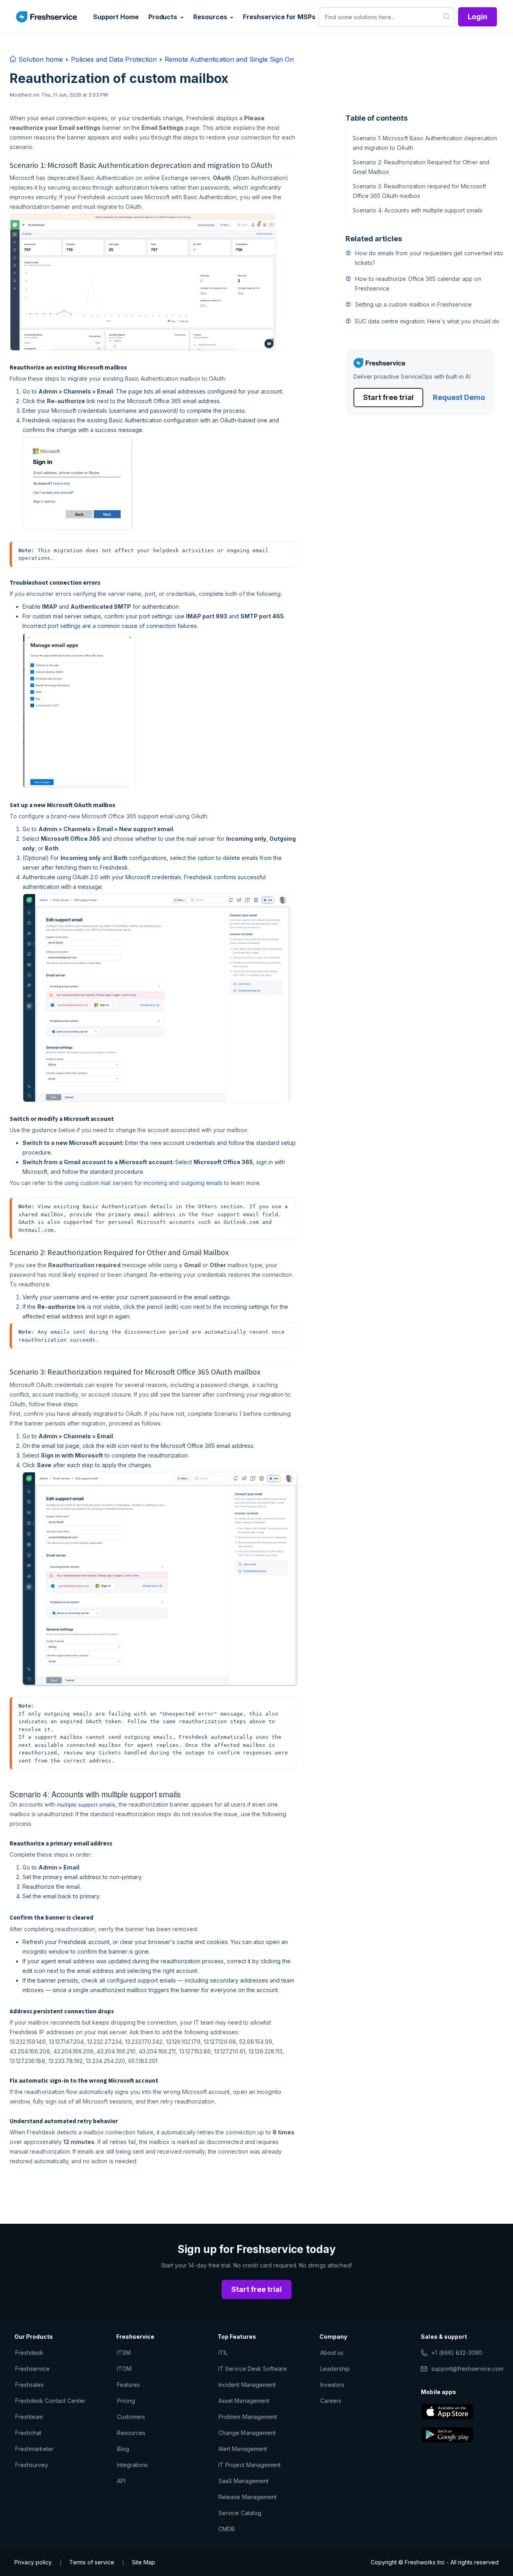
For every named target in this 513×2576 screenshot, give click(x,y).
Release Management (247, 2497)
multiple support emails (86, 1805)
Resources (131, 2433)
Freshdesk (29, 2353)
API (121, 2481)
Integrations (132, 2465)
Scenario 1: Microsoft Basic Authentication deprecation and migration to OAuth (425, 143)
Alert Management (243, 2449)
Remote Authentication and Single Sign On (229, 59)
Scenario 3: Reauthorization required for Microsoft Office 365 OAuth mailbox (419, 191)
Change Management (247, 2433)
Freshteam (29, 2417)
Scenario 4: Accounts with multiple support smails (418, 210)
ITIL (223, 2353)
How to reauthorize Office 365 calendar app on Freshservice (418, 284)
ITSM (124, 2353)
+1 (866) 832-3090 (457, 2353)
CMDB (227, 2529)
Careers (331, 2401)
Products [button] (164, 17)
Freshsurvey (32, 2465)
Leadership (335, 2369)
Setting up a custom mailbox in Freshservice (414, 304)
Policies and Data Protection (114, 59)
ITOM (124, 2369)
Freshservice (32, 2369)
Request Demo (459, 397)
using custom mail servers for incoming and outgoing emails (143, 1183)
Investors (332, 2385)
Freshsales (29, 2385)
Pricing (126, 2401)
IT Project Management (249, 2465)
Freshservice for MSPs (279, 17)
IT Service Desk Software (253, 2369)
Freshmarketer (35, 2449)
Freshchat (28, 2433)
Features (128, 2385)
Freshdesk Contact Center (50, 2401)
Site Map (143, 2562)
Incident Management (247, 2385)
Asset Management (244, 2401)
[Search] (447, 17)
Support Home (116, 17)
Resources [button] (211, 17)
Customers (131, 2417)
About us (332, 2353)
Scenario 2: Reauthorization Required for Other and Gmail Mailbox (421, 167)
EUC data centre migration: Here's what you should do (427, 321)
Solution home (40, 59)
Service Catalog (240, 2513)
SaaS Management (243, 2481)
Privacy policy (33, 2562)
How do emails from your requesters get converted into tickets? (429, 258)
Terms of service (92, 2562)
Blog (123, 2449)
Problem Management (248, 2417)
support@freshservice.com (467, 2369)
